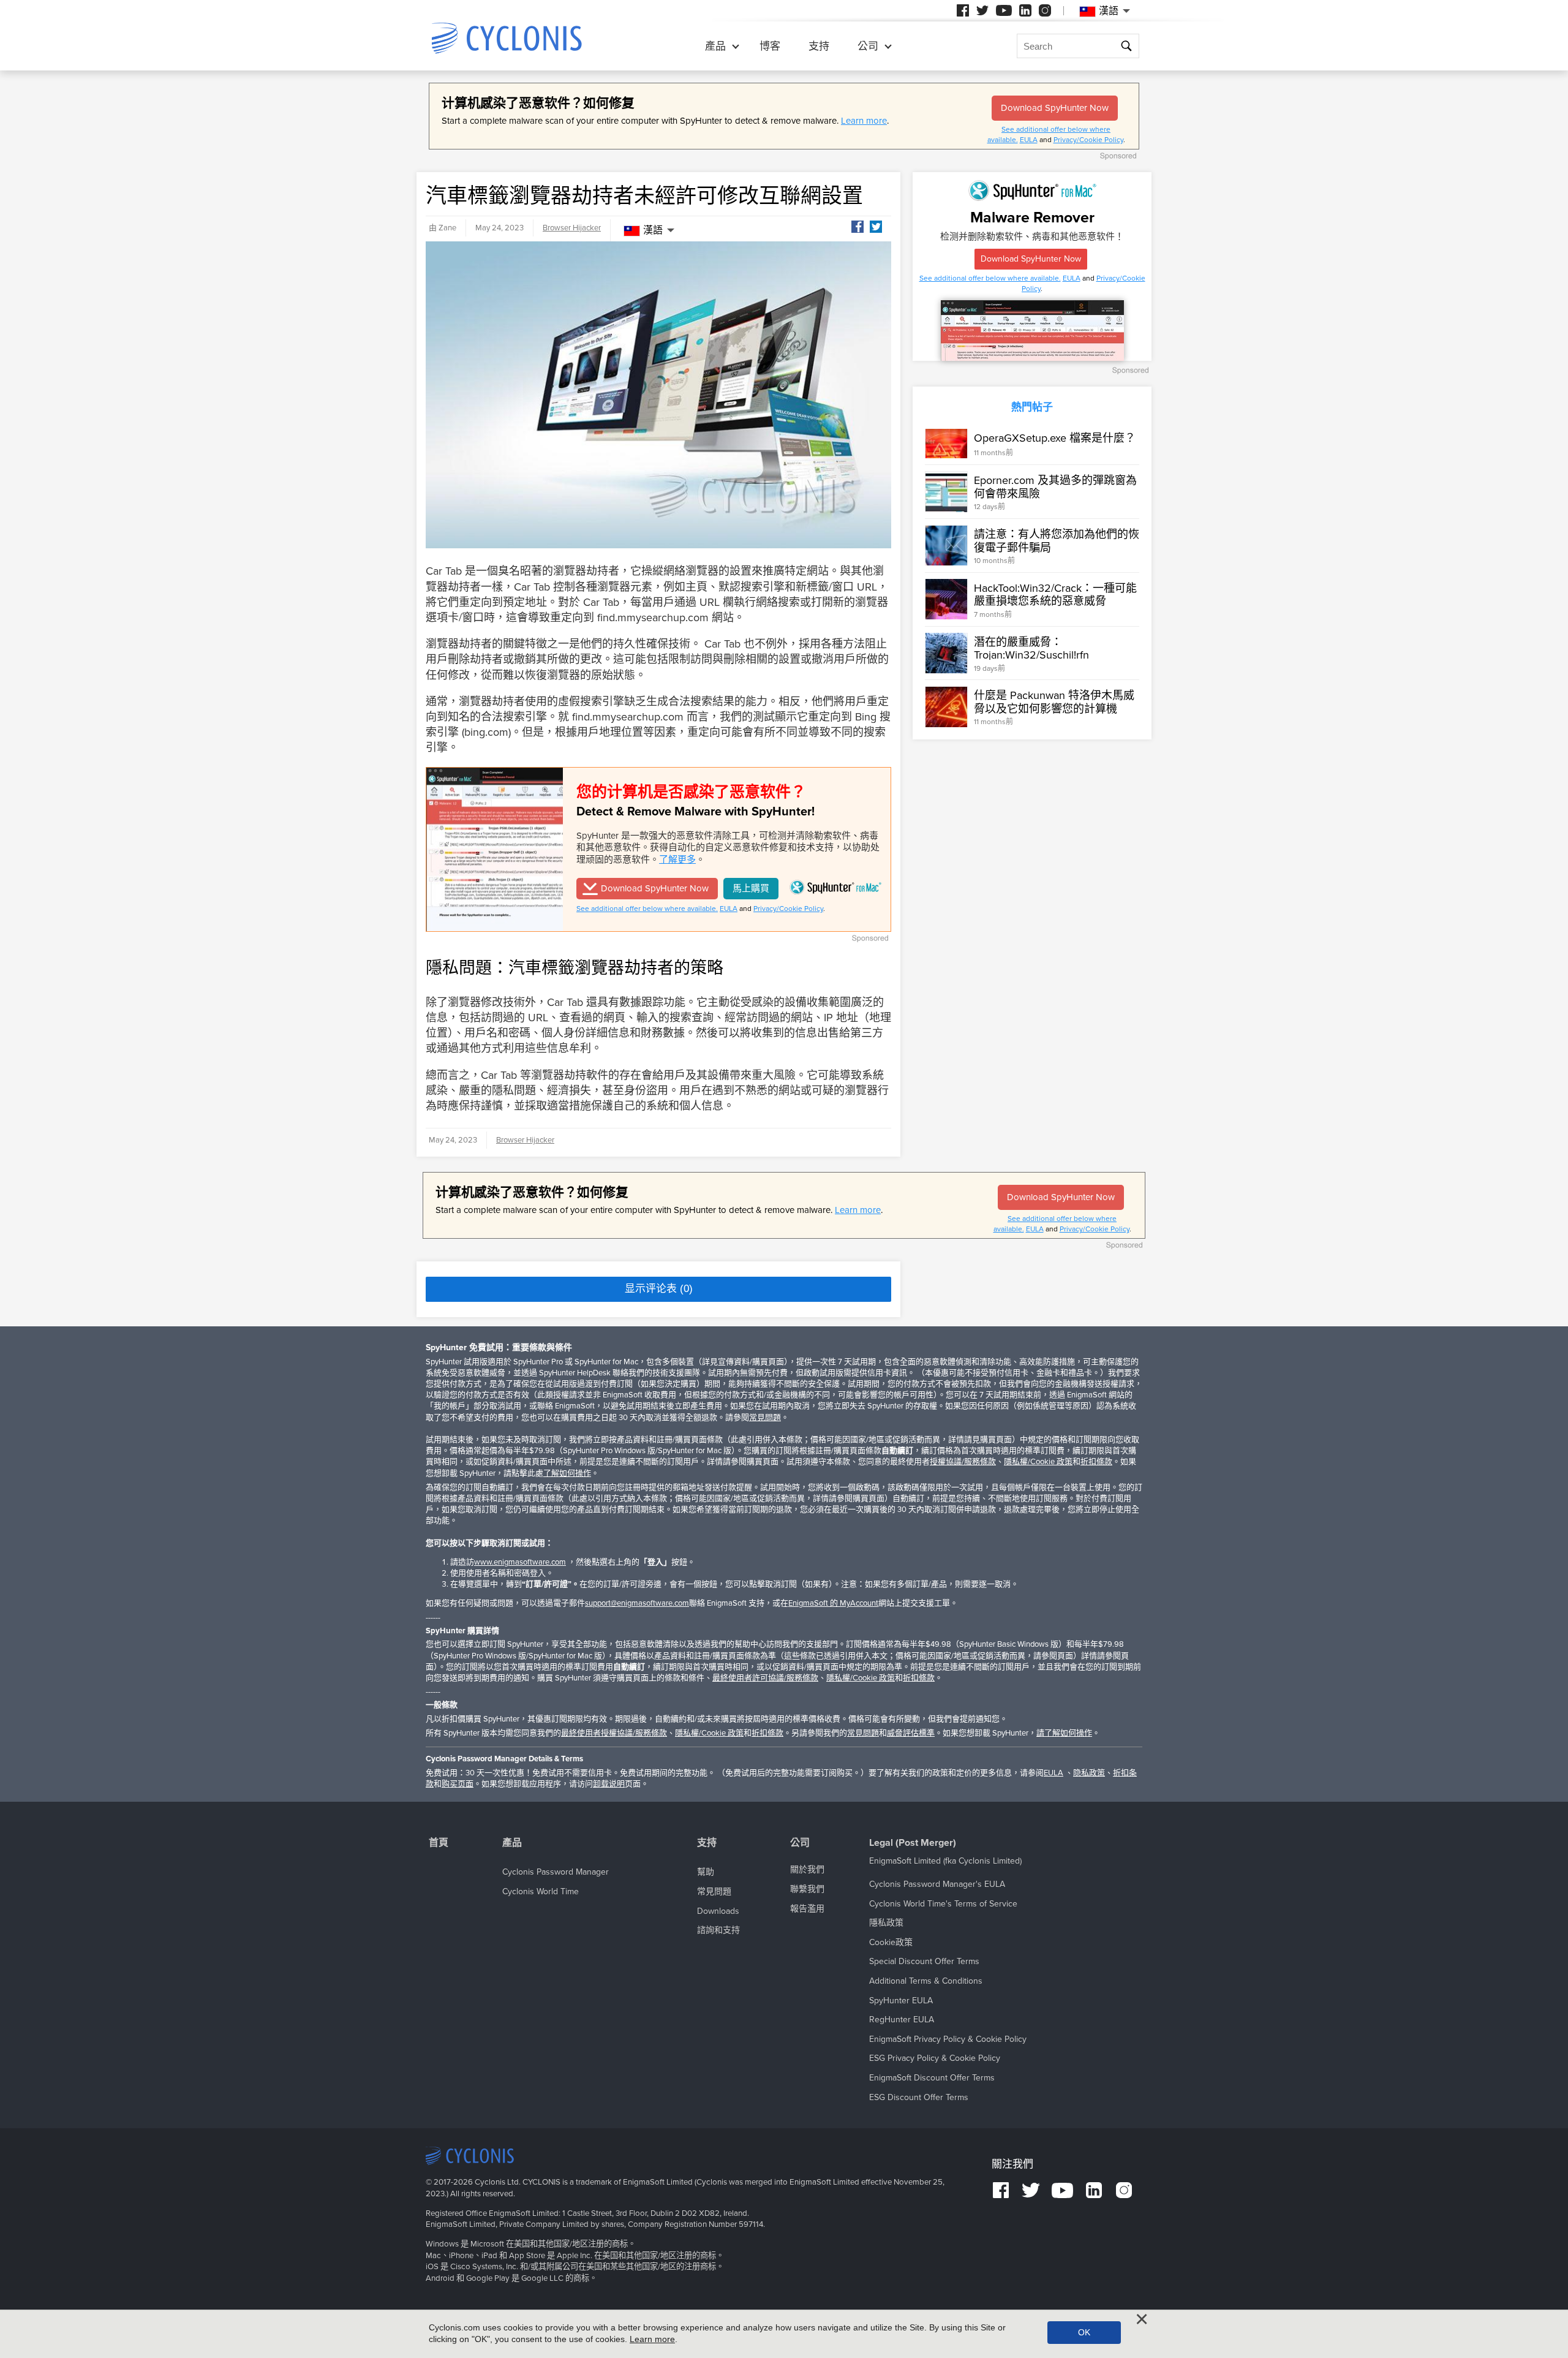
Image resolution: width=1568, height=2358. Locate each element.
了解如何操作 (567, 1473)
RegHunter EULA (902, 2020)
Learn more (864, 121)
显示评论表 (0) (659, 1289)
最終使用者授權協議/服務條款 (614, 1733)
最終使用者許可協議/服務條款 (765, 1678)
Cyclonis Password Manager (556, 1872)
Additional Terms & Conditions (926, 1981)
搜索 (1126, 47)
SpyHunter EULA (901, 2001)
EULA (1029, 140)
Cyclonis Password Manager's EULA (937, 1884)
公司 (868, 46)
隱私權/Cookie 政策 (1038, 1462)
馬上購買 (751, 888)
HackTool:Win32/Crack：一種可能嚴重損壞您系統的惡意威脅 (1055, 594)
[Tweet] (876, 227)
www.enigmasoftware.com (520, 1562)
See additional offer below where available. (647, 909)
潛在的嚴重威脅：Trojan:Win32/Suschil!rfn (1031, 648)
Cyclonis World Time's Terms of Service (943, 1904)
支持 (819, 46)
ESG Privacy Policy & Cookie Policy (935, 2058)
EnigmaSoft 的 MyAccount (833, 1603)
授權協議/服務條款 (963, 1462)
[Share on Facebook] (858, 227)
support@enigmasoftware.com (637, 1603)
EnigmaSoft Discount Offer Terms (932, 2078)
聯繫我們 (807, 1889)
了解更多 (677, 860)
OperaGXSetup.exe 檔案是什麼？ (1055, 437)
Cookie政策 (891, 1942)
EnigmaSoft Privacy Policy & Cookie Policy (948, 2039)
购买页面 (458, 1784)
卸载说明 (609, 1784)
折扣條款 (1096, 1462)
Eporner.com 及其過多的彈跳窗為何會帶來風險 (1055, 487)
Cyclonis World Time (541, 1891)
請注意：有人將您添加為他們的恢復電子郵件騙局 (1057, 541)
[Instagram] (1045, 10)
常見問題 (765, 1418)
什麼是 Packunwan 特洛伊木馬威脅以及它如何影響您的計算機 (1054, 702)
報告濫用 (807, 1909)
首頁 (439, 1843)
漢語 (653, 230)
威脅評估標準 (911, 1733)
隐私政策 (1089, 1773)
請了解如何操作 (1064, 1733)
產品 (715, 46)
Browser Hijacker (572, 228)
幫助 (706, 1872)
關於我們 (807, 1869)
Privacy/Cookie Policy (1088, 140)
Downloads (718, 1911)
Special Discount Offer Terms (924, 1961)
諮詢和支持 (718, 1930)
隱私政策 (886, 1923)
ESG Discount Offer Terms (919, 2097)
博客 (770, 46)
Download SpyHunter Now (1055, 108)
